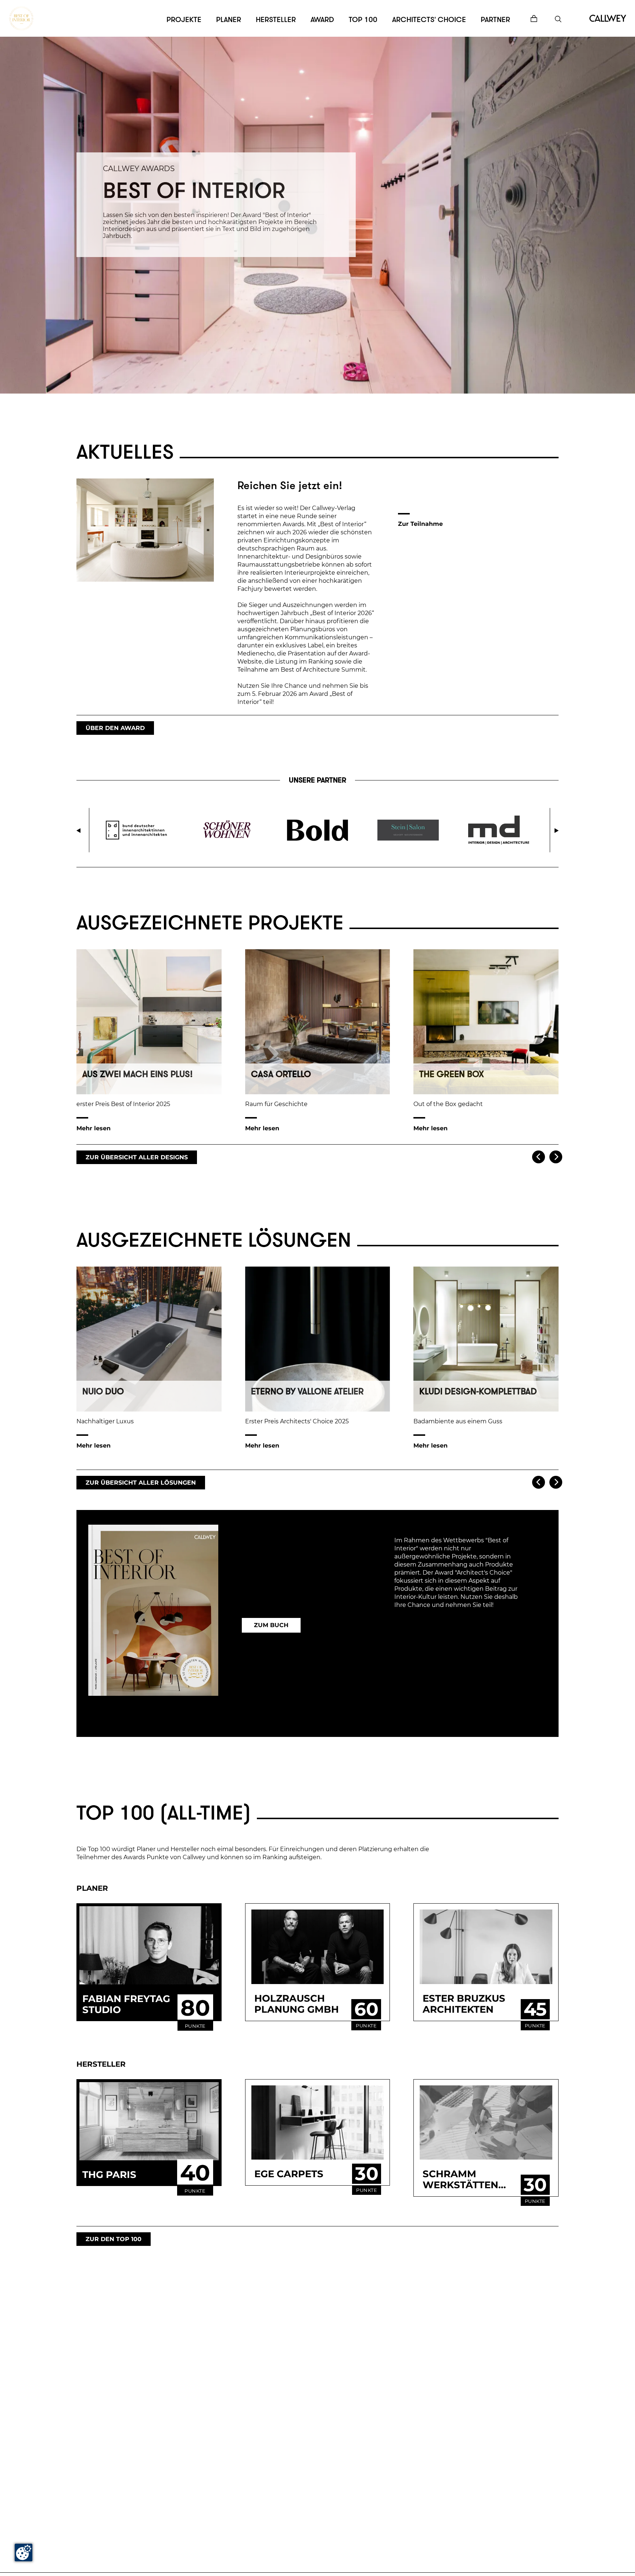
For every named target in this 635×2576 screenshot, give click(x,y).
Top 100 (363, 20)
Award (322, 20)
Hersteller (276, 20)
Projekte (184, 20)
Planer (229, 20)
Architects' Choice (429, 20)
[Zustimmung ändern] (24, 2552)
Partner (495, 20)
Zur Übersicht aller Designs (137, 1157)
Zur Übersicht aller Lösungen (141, 1483)
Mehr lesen (94, 1128)
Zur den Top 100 (114, 2239)
